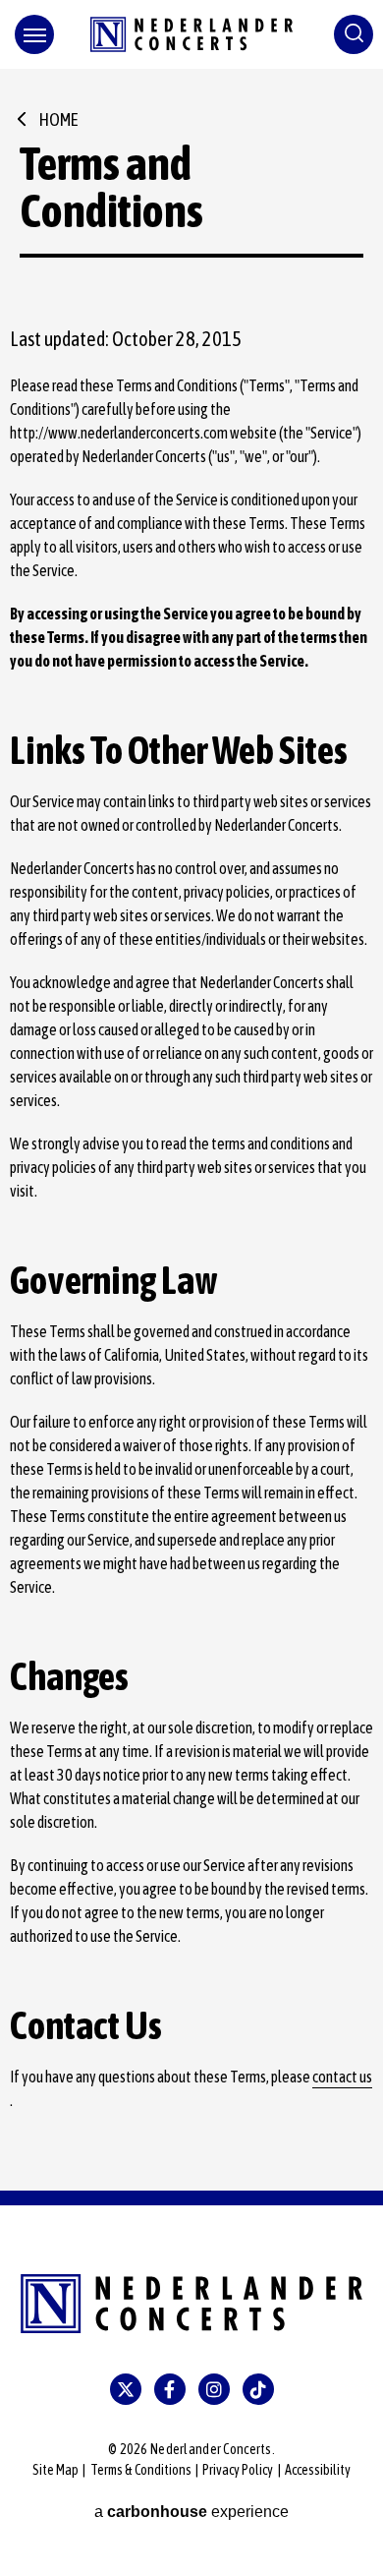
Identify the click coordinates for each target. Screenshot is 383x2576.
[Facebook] (170, 2389)
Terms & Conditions (141, 2470)
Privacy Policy (238, 2470)
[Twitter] (126, 2389)
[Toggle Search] (354, 34)
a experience (191, 2512)
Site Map (55, 2470)
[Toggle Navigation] (34, 34)
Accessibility (318, 2470)
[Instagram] (214, 2389)
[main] (191, 1130)
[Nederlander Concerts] (191, 34)
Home (58, 119)
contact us (342, 2077)
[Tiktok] (258, 2389)
